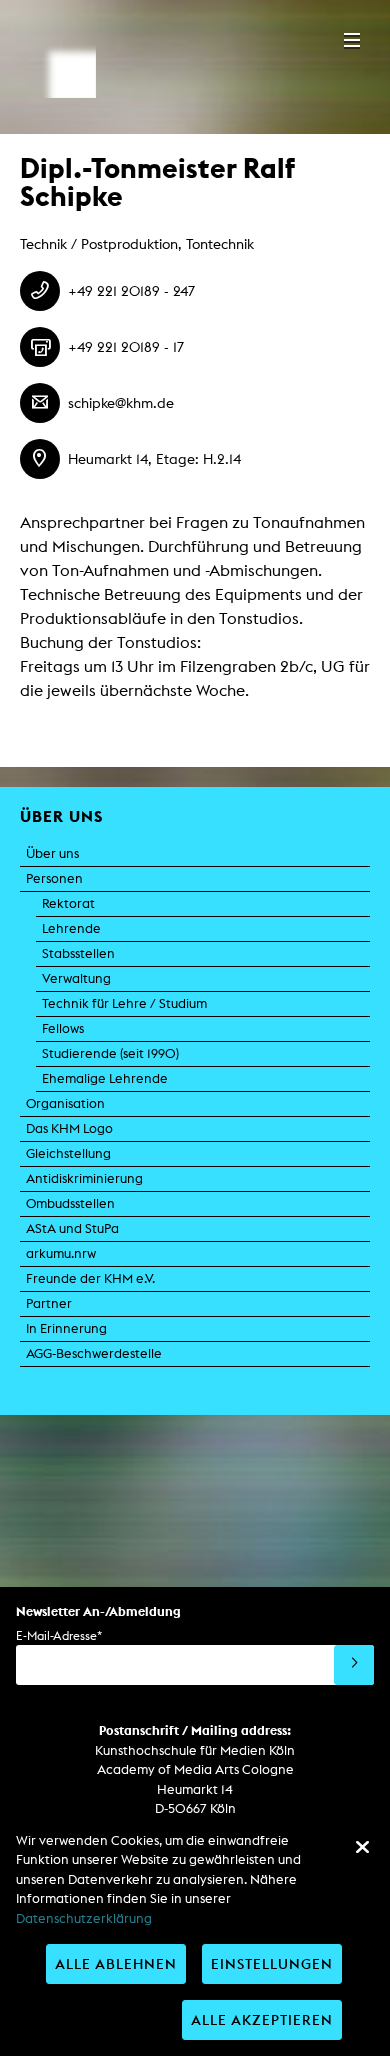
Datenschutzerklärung (84, 1918)
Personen (54, 878)
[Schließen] (362, 1847)
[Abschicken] (354, 1665)
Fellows (63, 1028)
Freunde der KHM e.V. (90, 1278)
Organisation (65, 1103)
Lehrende (71, 928)
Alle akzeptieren (262, 2019)
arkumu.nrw (61, 1253)
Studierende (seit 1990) (110, 1053)
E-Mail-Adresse (59, 1635)
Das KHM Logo (69, 1128)
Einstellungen (272, 1963)
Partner (49, 1303)
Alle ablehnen (116, 1963)
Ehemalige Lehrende (105, 1078)
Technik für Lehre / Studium (124, 1003)
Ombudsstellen (70, 1203)
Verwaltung (76, 978)
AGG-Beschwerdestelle (94, 1353)
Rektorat (68, 903)
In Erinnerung (66, 1328)
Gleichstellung (68, 1153)
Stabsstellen (78, 953)
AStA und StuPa (72, 1228)
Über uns (52, 853)
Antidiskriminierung (84, 1178)
